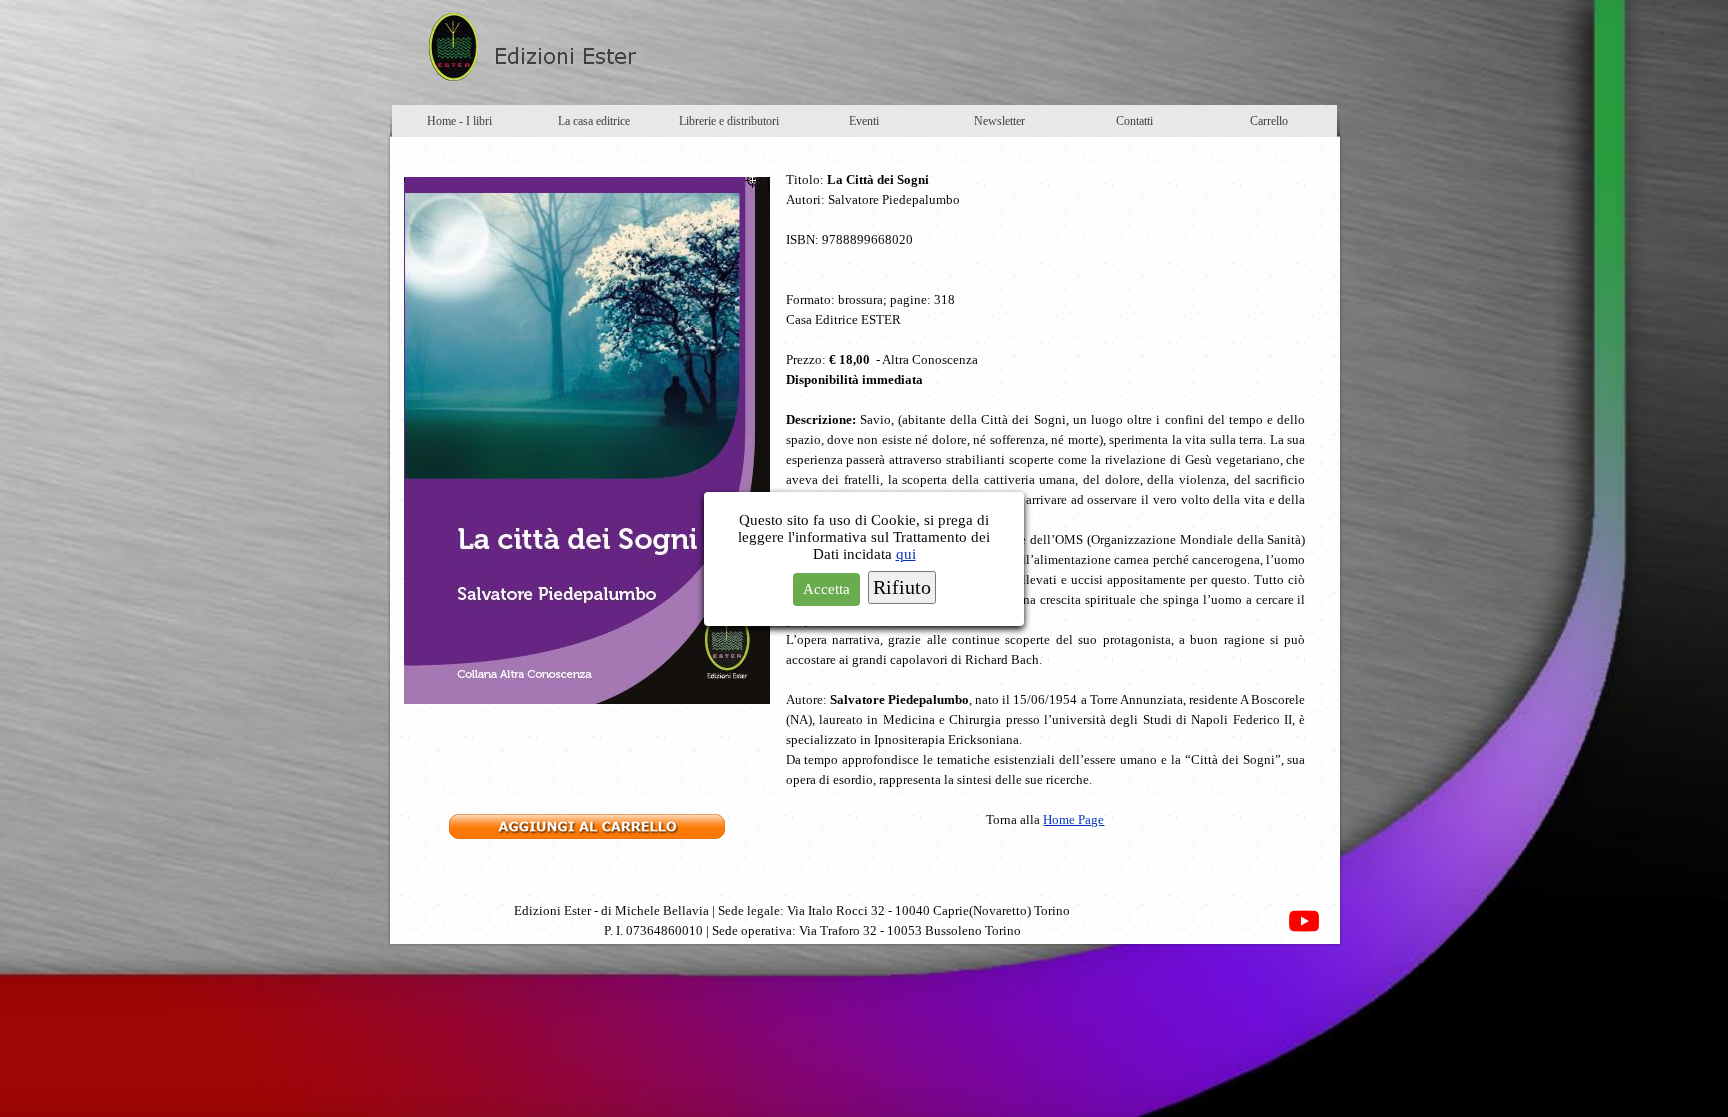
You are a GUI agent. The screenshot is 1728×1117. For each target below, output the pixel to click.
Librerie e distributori (729, 121)
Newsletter (999, 121)
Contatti (1134, 121)
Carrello (1269, 121)
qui (906, 554)
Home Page (1073, 819)
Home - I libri (459, 121)
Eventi (864, 121)
